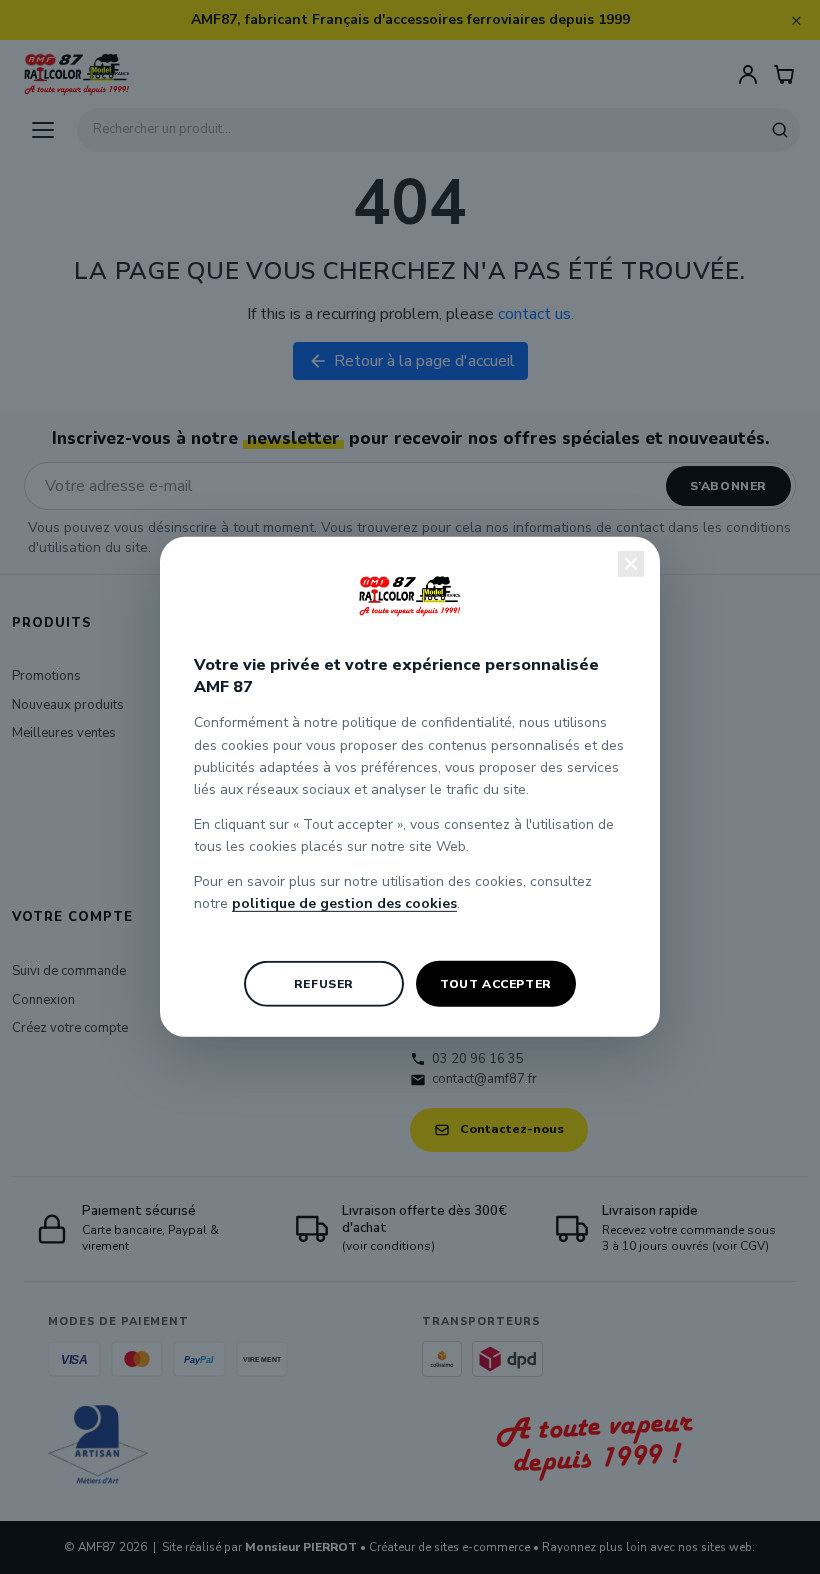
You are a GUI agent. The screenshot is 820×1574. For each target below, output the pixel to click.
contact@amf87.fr (484, 1079)
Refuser (324, 984)
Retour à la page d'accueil (411, 361)
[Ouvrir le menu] (43, 130)
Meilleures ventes (64, 733)
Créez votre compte (70, 1028)
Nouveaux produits (68, 705)
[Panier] (784, 74)
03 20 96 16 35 (478, 1059)
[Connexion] (748, 74)
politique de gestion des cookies (344, 903)
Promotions (46, 676)
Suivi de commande (69, 971)
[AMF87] (77, 74)
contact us (534, 314)
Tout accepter (496, 984)
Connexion (43, 1000)
